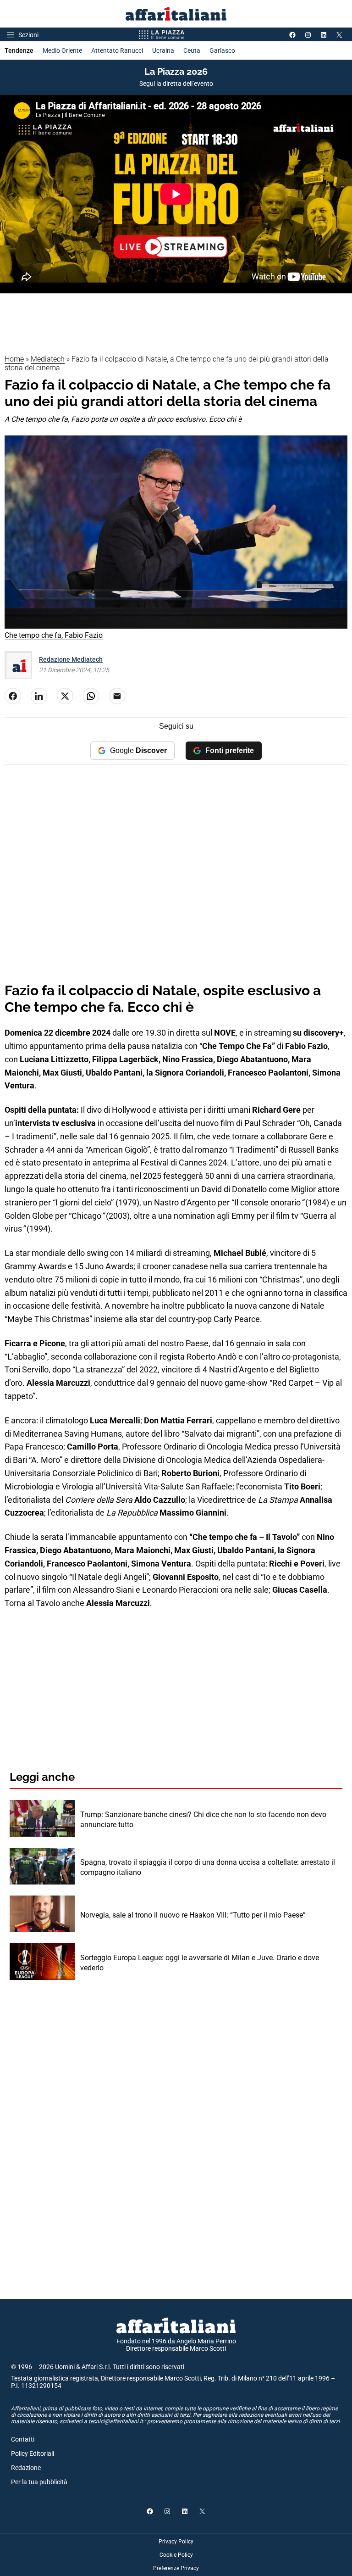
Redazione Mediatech (71, 659)
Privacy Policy (176, 2542)
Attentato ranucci (117, 50)
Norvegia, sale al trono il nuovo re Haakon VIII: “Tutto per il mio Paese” (193, 1915)
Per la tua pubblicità (39, 2482)
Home (14, 359)
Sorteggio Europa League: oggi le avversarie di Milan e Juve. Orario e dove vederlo (200, 1963)
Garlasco (222, 50)
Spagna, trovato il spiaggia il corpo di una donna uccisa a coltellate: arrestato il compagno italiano (208, 1867)
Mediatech (48, 359)
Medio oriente (62, 50)
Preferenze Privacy (176, 2568)
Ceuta (192, 50)
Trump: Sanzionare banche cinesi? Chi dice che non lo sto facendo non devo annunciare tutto (203, 1820)
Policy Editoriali (33, 2453)
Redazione (26, 2468)
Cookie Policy (176, 2555)
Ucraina (163, 50)
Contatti (23, 2439)
